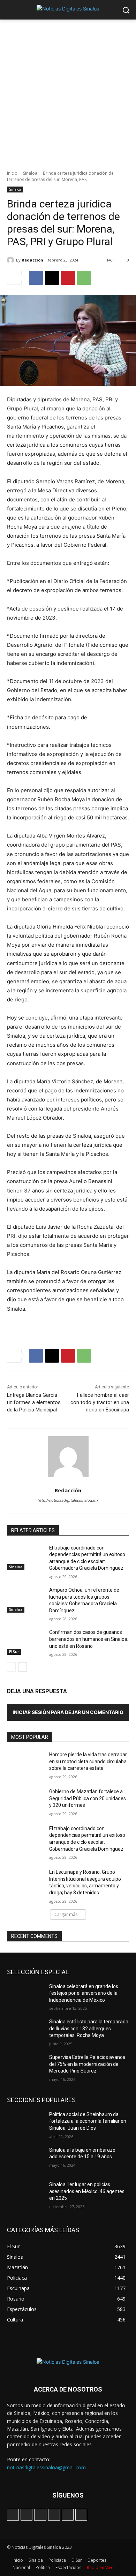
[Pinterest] (68, 278)
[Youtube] (81, 2515)
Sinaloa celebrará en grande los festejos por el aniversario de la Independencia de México (84, 1993)
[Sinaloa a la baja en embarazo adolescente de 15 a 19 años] (25, 2160)
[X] (52, 278)
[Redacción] (12, 260)
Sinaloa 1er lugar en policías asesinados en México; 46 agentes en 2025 (87, 2191)
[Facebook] (36, 278)
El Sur (14, 1652)
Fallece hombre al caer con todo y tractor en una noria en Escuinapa (100, 1402)
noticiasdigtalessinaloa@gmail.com (46, 2467)
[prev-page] (11, 1667)
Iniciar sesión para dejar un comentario (68, 1712)
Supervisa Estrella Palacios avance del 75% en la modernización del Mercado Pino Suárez (87, 2064)
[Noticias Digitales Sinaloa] (68, 9)
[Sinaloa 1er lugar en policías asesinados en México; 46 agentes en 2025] (25, 2194)
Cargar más (66, 1914)
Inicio (12, 173)
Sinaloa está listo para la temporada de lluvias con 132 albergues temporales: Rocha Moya (89, 2028)
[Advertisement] (68, 91)
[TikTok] (40, 2515)
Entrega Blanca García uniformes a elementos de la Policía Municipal (34, 1402)
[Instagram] (27, 2515)
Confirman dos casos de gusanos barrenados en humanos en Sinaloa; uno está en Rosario (89, 1639)
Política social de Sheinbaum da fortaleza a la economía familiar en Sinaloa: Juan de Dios (88, 2121)
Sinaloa (30, 173)
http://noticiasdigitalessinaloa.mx (68, 1500)
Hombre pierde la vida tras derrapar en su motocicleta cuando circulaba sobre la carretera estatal (88, 1761)
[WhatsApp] (84, 278)
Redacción (32, 260)
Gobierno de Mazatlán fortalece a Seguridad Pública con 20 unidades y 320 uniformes (88, 1798)
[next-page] (22, 1667)
